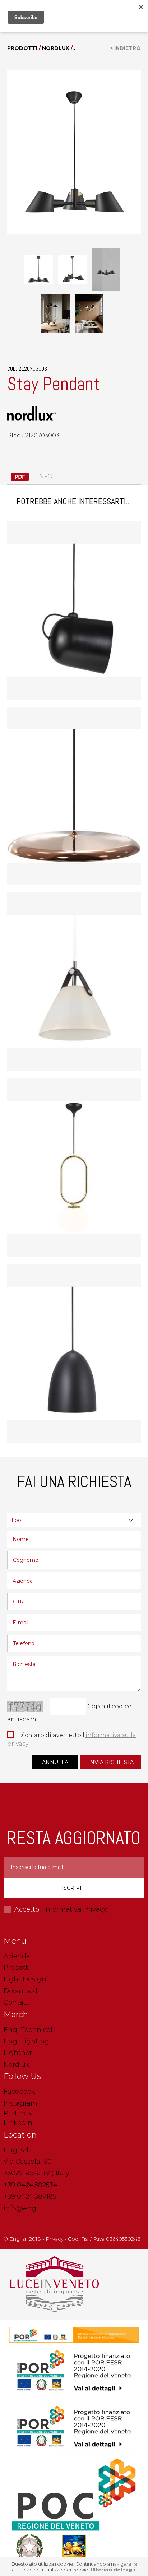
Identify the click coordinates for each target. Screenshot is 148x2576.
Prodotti (22, 48)
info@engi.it (24, 2208)
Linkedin (18, 2123)
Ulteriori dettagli (113, 2570)
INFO (44, 476)
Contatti (17, 2002)
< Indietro (125, 48)
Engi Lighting (26, 2041)
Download (20, 1991)
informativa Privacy (75, 1909)
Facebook (19, 2092)
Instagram (20, 2103)
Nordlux (56, 48)
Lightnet (18, 2053)
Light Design (25, 1979)
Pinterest (18, 2113)
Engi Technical (28, 2030)
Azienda (17, 1956)
